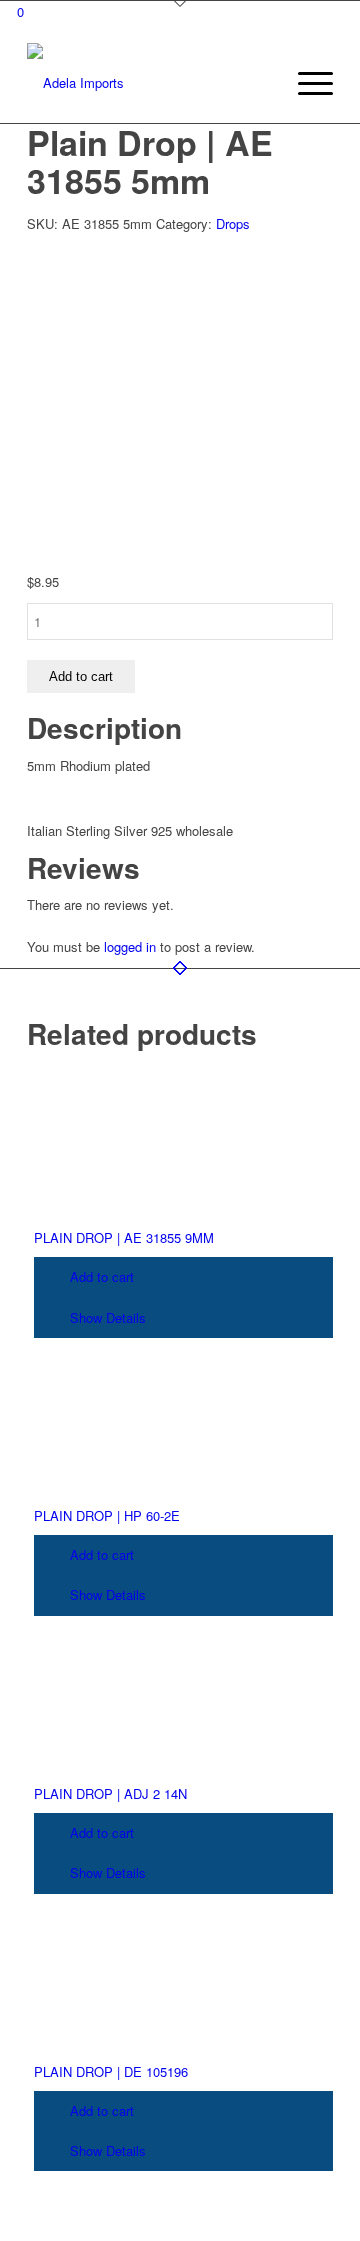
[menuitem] (258, 83)
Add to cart (81, 676)
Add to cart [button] (100, 1276)
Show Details (106, 1317)
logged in (130, 946)
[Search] (258, 83)
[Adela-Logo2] (149, 83)
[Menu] (305, 83)
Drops (233, 223)
